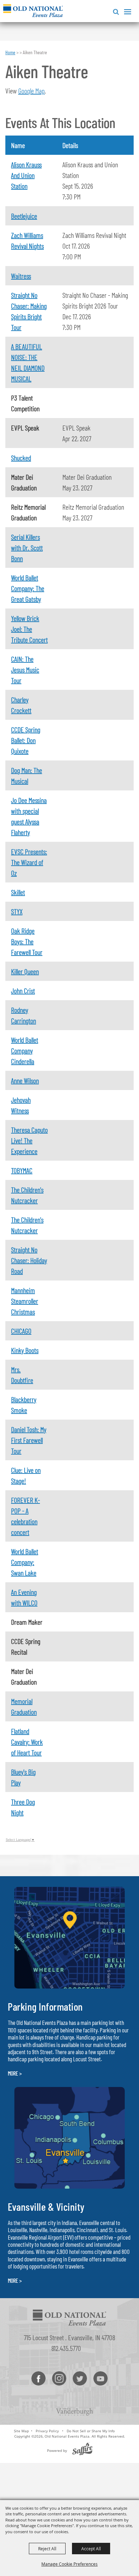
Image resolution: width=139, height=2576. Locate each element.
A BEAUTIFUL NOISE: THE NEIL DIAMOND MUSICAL (28, 362)
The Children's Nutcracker (27, 1195)
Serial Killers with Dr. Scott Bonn (27, 548)
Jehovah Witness (21, 1105)
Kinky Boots (25, 1350)
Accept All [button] (91, 2549)
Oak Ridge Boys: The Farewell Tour (27, 941)
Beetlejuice (24, 216)
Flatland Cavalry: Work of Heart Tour (27, 1742)
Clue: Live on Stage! (26, 1475)
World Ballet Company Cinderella (25, 1050)
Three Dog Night (23, 1807)
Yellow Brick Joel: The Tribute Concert (29, 629)
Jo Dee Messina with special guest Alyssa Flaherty (29, 816)
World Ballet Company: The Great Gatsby (28, 588)
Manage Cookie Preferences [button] (69, 2564)
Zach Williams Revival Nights (27, 240)
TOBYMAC (22, 1170)
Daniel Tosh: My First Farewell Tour (29, 1440)
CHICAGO (21, 1331)
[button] (115, 11)
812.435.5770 (66, 2348)
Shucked (21, 458)
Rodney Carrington (24, 1015)
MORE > (15, 2073)
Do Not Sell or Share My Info (91, 2431)
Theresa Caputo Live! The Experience (29, 1140)
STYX (17, 911)
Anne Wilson (25, 1080)
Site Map (21, 2431)
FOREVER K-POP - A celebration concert (25, 1516)
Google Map (31, 91)
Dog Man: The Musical (27, 775)
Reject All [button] (47, 2549)
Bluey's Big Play (23, 1777)
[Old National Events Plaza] (33, 11)
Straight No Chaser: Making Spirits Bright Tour (29, 311)
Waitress (21, 276)
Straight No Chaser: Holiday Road (29, 1260)
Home (10, 52)
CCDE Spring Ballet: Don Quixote (26, 740)
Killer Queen (25, 971)
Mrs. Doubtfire (22, 1375)
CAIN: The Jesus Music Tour (25, 670)
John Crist (23, 991)
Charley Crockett (21, 705)
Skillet (18, 892)
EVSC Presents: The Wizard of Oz (29, 862)
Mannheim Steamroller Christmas (25, 1301)
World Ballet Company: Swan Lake (25, 1562)
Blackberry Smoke (24, 1405)
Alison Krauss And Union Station (26, 175)
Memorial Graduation (24, 1706)
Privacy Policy (47, 2431)
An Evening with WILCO (24, 1597)
